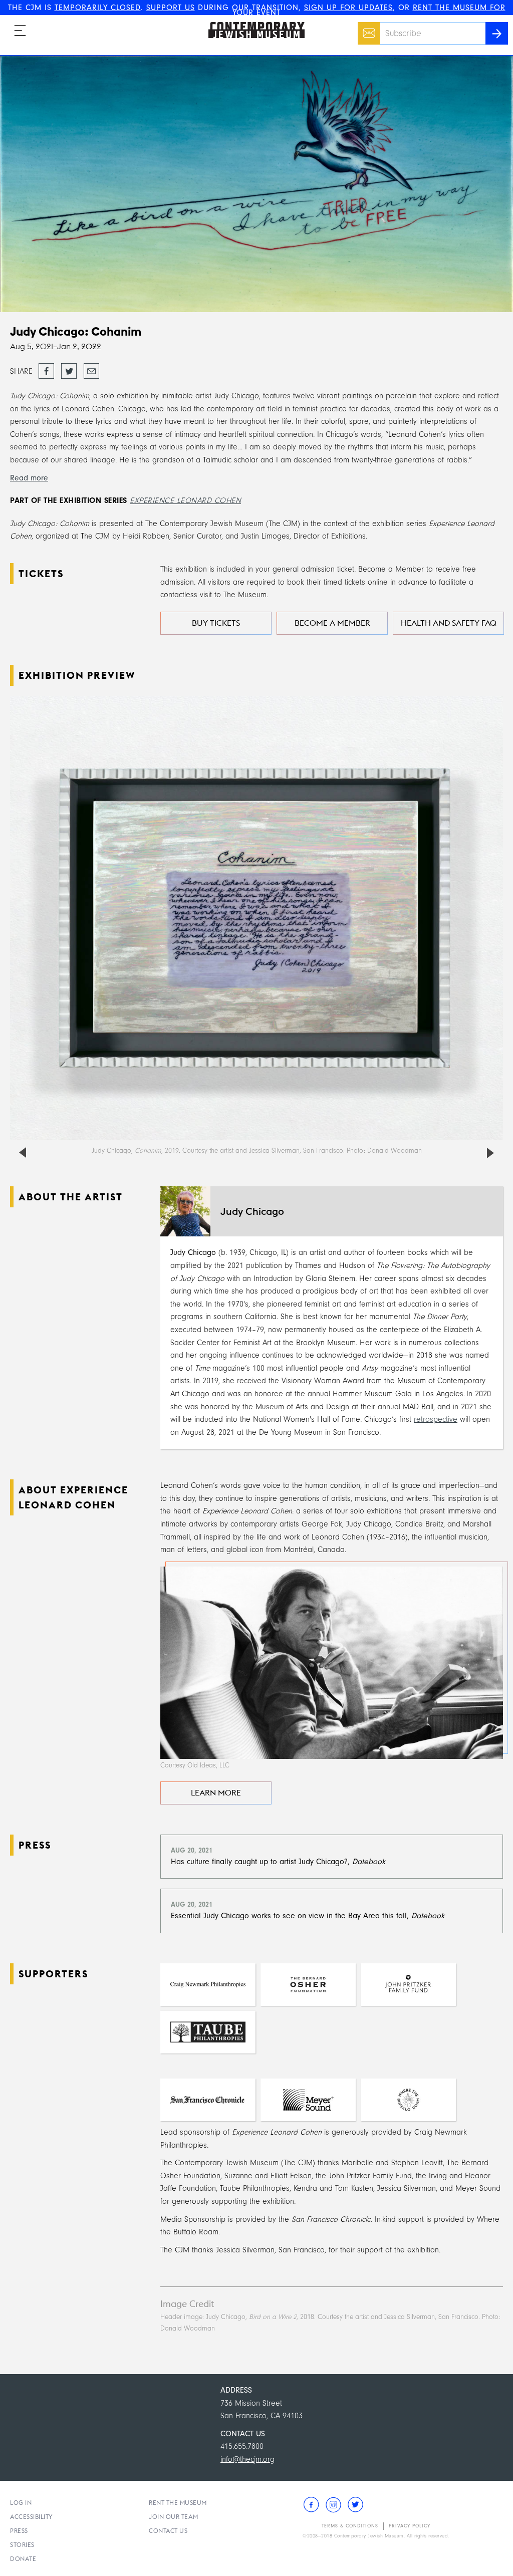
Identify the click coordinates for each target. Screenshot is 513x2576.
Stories (22, 2545)
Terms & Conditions (350, 2526)
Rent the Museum (178, 2503)
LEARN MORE (216, 1793)
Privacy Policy (410, 2526)
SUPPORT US (171, 8)
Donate (23, 2559)
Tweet (69, 368)
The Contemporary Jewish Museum (252, 22)
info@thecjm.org (247, 2459)
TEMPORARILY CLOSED (98, 8)
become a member (332, 623)
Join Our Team (174, 2517)
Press (19, 2531)
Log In (21, 2503)
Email (366, 28)
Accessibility (32, 2517)
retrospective (436, 1419)
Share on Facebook (46, 372)
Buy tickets (216, 623)
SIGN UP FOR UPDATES (348, 8)
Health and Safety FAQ (449, 623)
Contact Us (168, 2531)
